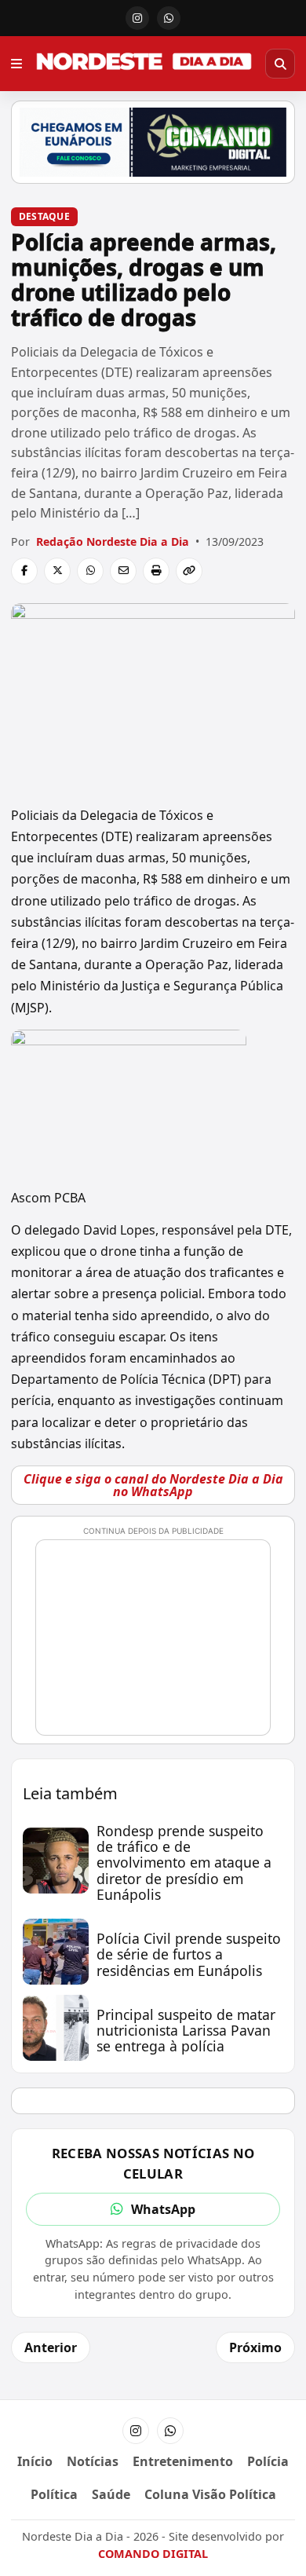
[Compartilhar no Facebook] (24, 571)
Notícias (93, 2461)
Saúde (111, 2494)
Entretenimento (183, 2461)
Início (35, 2461)
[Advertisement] (160, 1645)
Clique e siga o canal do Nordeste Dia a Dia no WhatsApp (153, 1485)
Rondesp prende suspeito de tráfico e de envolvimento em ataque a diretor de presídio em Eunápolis (184, 1862)
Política (54, 2494)
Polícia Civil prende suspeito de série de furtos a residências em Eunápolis (189, 1954)
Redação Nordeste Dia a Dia (113, 542)
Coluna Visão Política (210, 2494)
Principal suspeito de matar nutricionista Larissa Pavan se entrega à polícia (186, 2030)
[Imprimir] (156, 571)
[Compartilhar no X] (57, 571)
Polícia (268, 2461)
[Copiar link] (189, 571)
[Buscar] (280, 64)
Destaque (44, 216)
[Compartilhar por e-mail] (123, 571)
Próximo (255, 2347)
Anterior (51, 2347)
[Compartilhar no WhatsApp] (90, 571)
